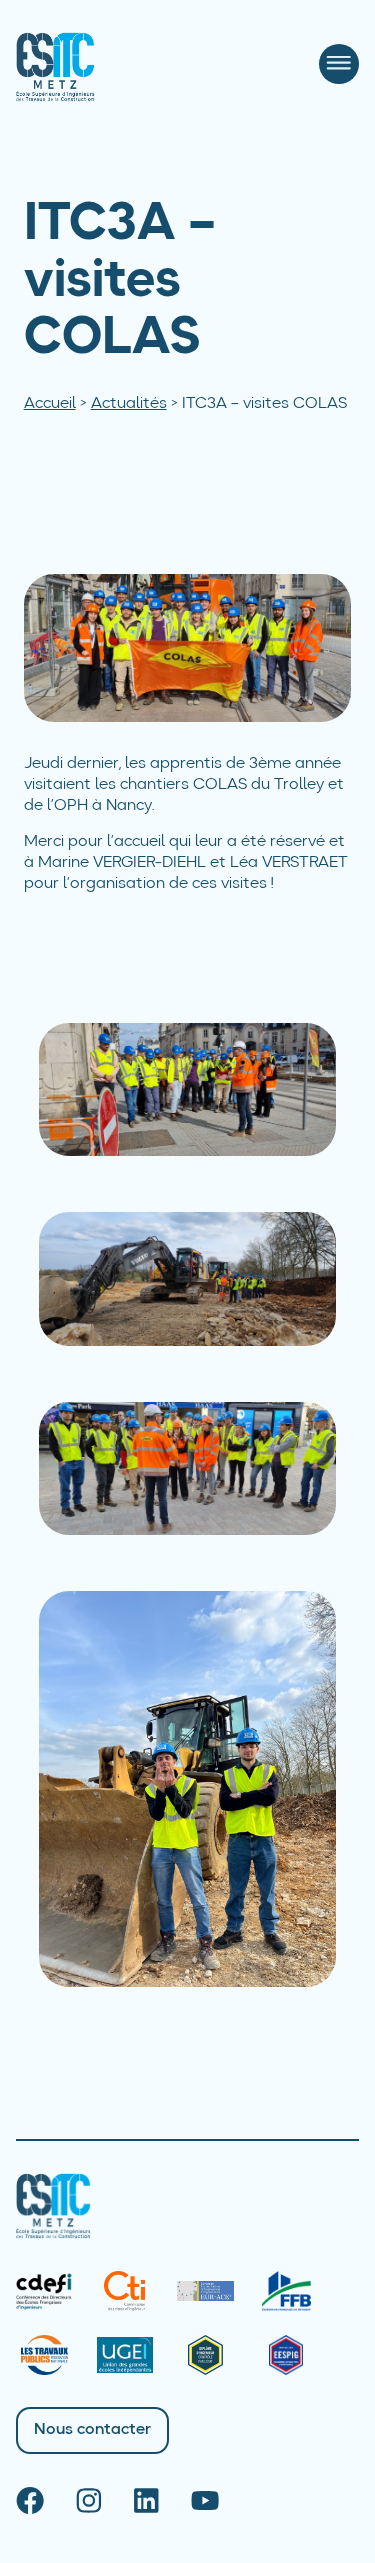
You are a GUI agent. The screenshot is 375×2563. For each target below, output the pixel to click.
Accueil (50, 404)
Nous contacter (92, 2430)
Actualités (129, 404)
